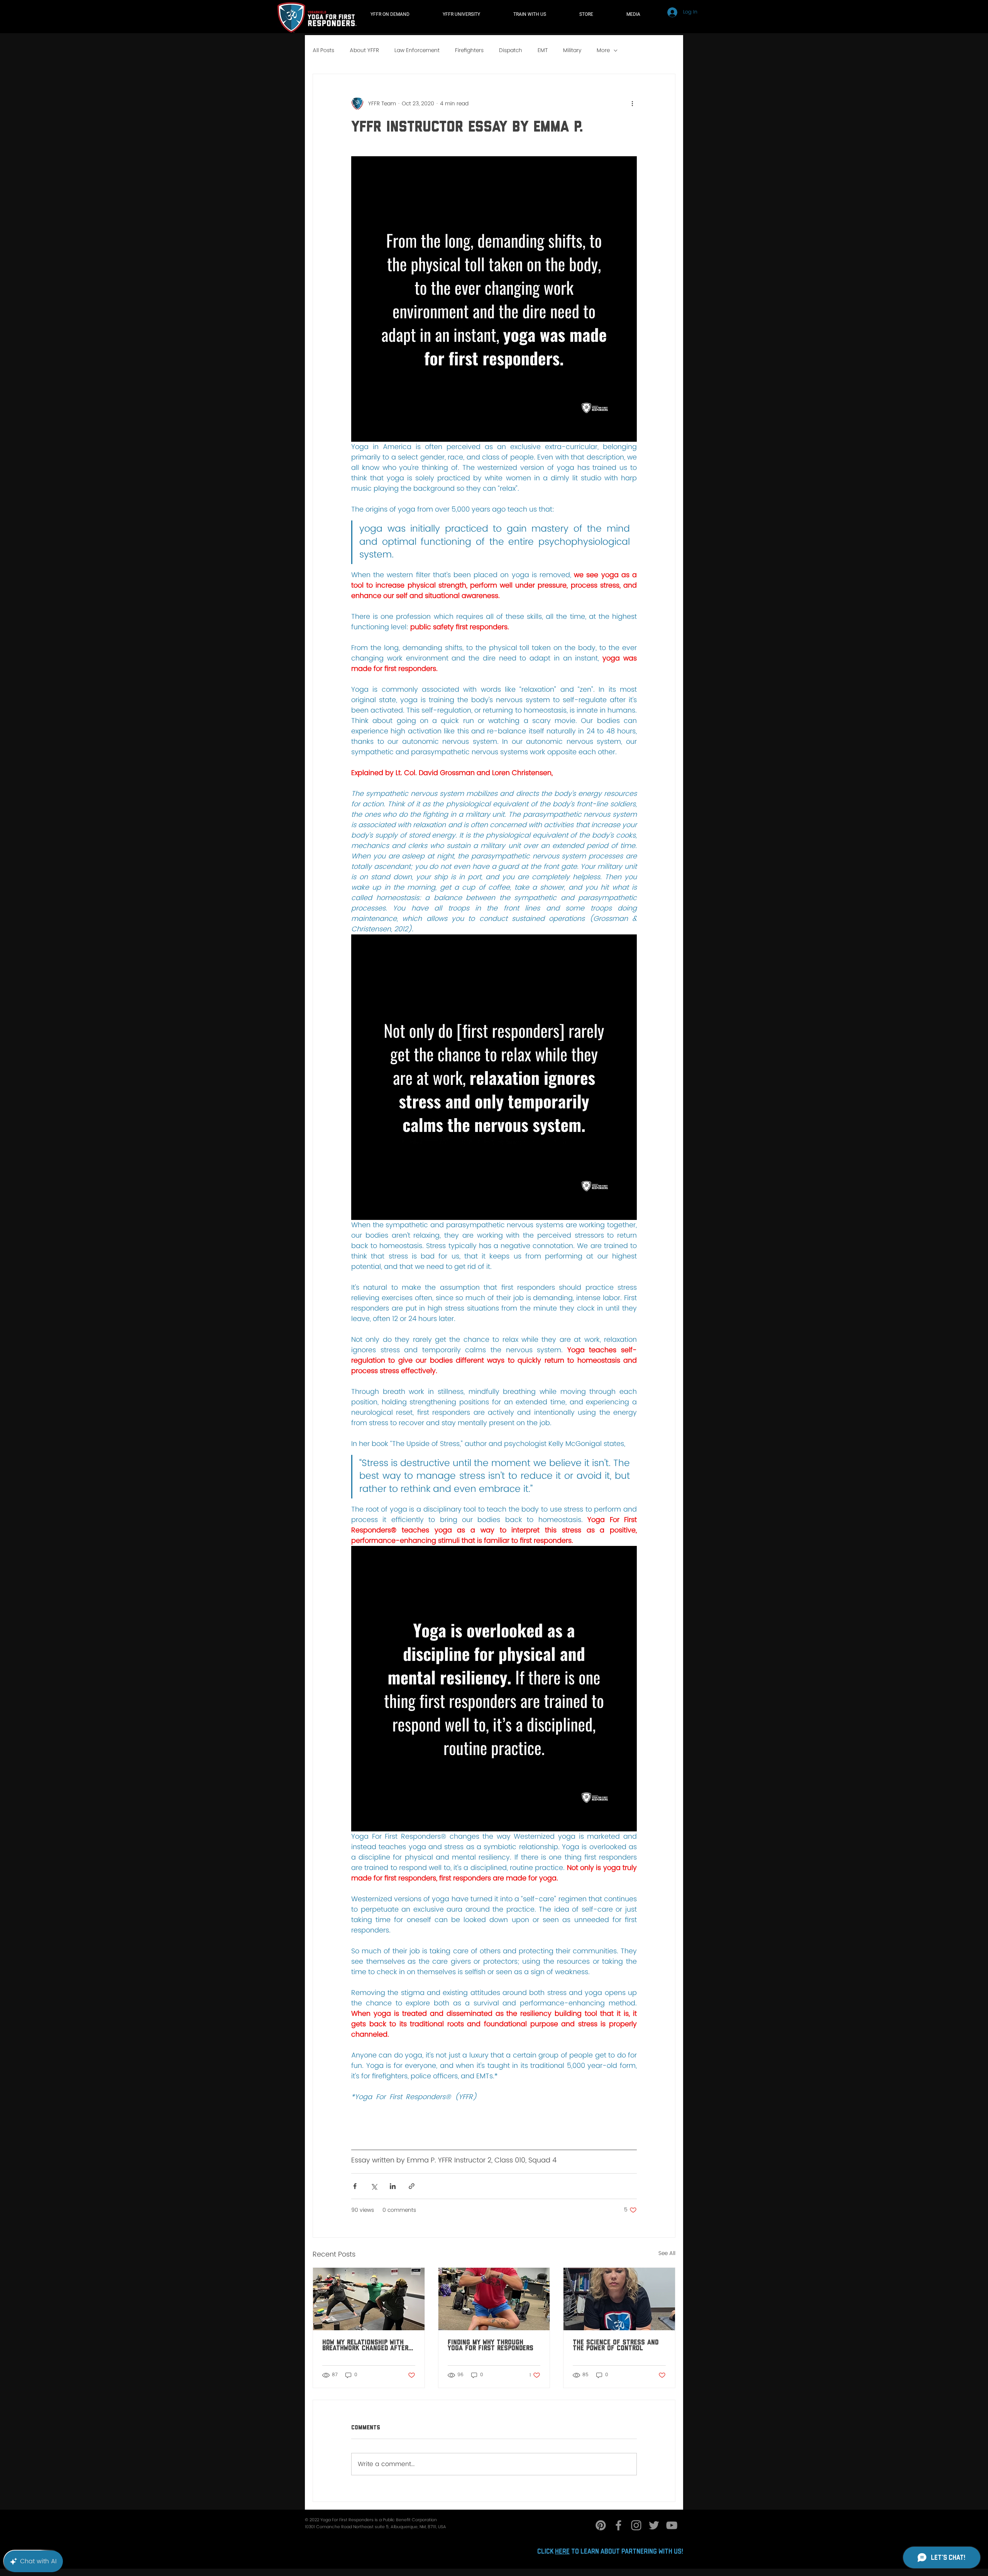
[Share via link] (412, 2186)
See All (667, 2253)
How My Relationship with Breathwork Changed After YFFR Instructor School (365, 2345)
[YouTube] (672, 2525)
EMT (543, 51)
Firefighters (469, 51)
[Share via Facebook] (355, 2186)
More (603, 51)
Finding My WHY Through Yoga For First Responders (491, 2345)
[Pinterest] (601, 2525)
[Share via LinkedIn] (393, 2186)
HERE (562, 2552)
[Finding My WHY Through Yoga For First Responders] (494, 2299)
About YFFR (364, 51)
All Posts (323, 51)
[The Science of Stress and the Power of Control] (619, 2299)
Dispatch (511, 51)
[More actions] (632, 103)
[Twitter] (654, 2525)
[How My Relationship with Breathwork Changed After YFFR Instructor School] (369, 2299)
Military (572, 51)
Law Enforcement (417, 51)
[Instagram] (636, 2525)
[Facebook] (618, 2525)
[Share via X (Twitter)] (374, 2186)
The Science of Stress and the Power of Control (616, 2345)
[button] (541, 14)
